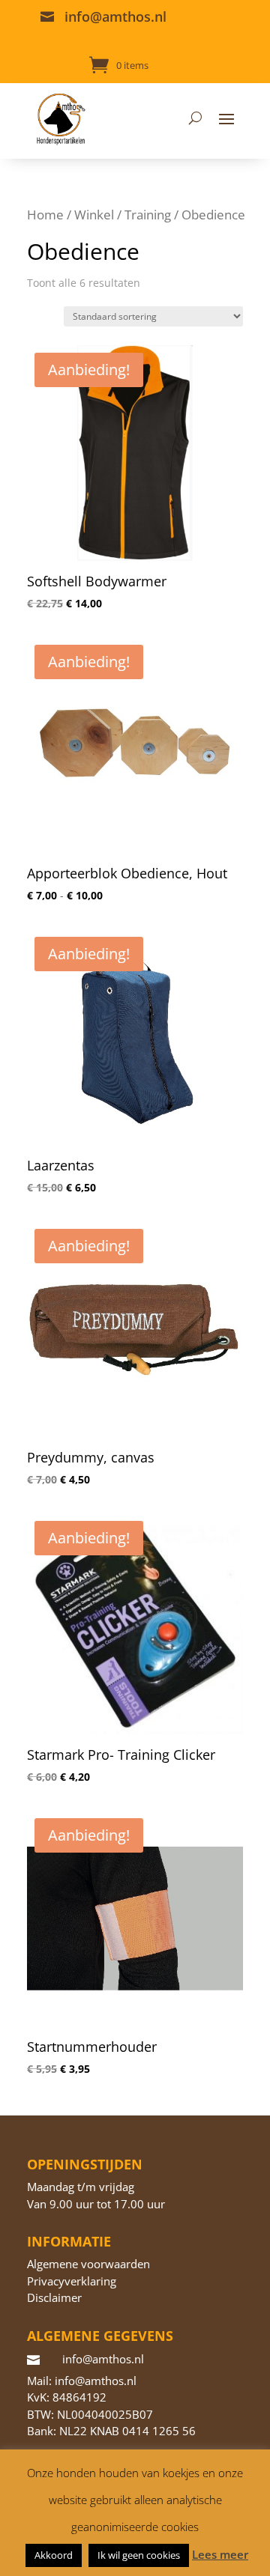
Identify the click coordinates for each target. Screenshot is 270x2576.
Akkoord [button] (54, 2555)
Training (148, 215)
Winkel (94, 215)
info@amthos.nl (115, 16)
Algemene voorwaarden (88, 2264)
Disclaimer (54, 2297)
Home (45, 215)
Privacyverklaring (72, 2281)
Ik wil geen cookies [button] (139, 2555)
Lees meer (220, 2554)
